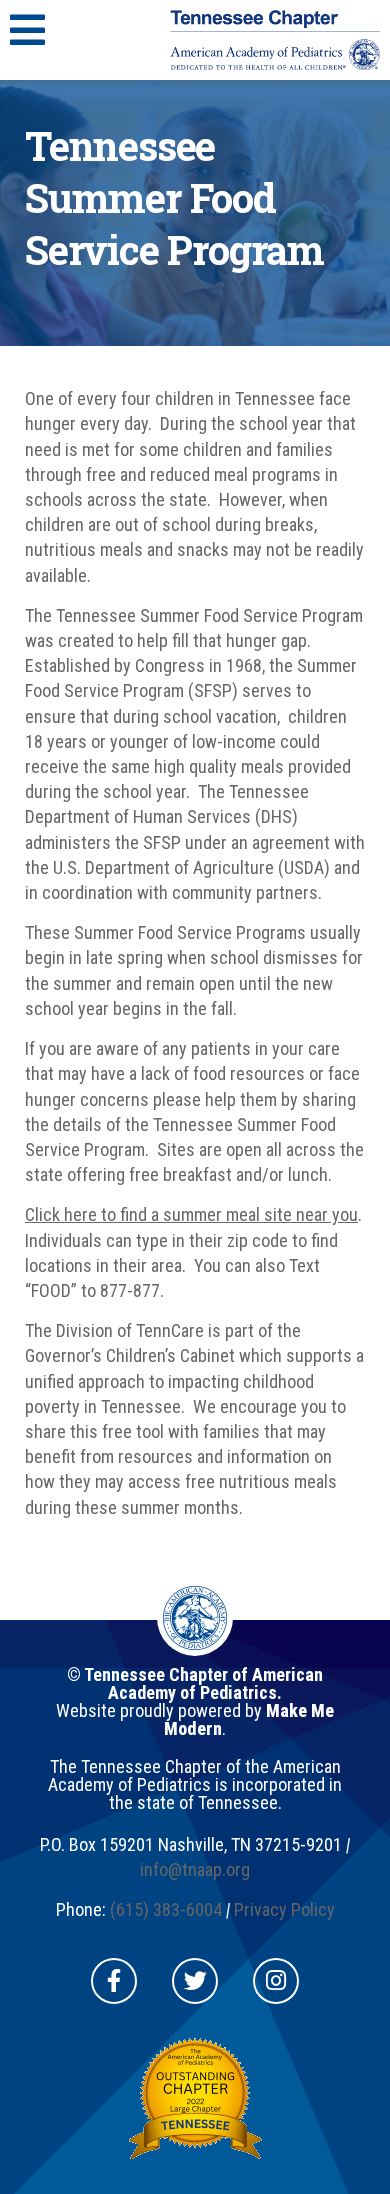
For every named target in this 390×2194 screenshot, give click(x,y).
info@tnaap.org (195, 1869)
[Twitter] (195, 1981)
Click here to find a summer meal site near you (191, 1214)
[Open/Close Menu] (27, 30)
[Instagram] (276, 1981)
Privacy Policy (284, 1909)
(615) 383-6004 (166, 1909)
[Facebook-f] (114, 1981)
